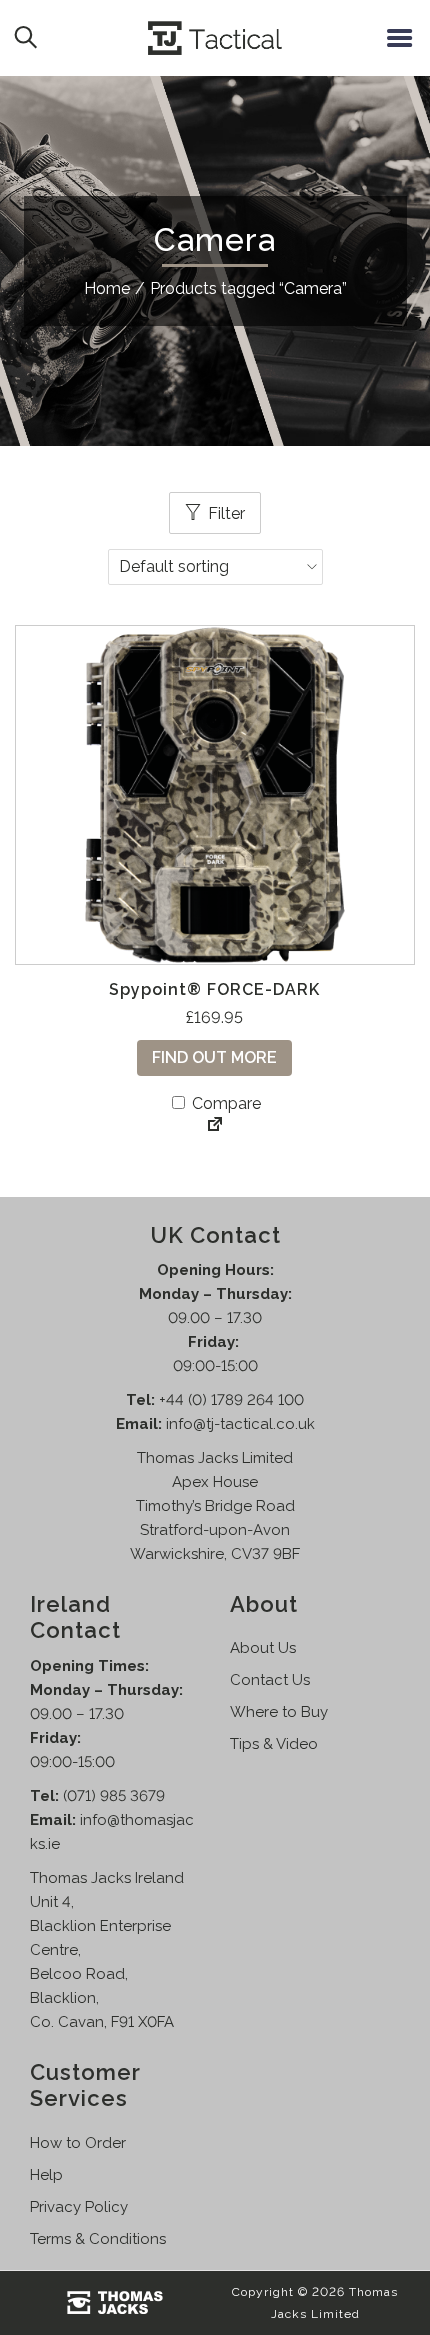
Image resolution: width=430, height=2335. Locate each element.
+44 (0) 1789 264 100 (231, 1400)
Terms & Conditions (98, 2239)
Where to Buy (279, 1712)
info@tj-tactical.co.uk (240, 1424)
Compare (224, 1103)
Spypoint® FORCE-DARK (214, 989)
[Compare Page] (215, 1126)
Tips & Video (274, 1744)
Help (46, 2175)
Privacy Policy (79, 2207)
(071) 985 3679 (114, 1796)
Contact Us (270, 1680)
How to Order (78, 2143)
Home (107, 288)
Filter (226, 513)
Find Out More (214, 1057)
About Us (263, 1648)
